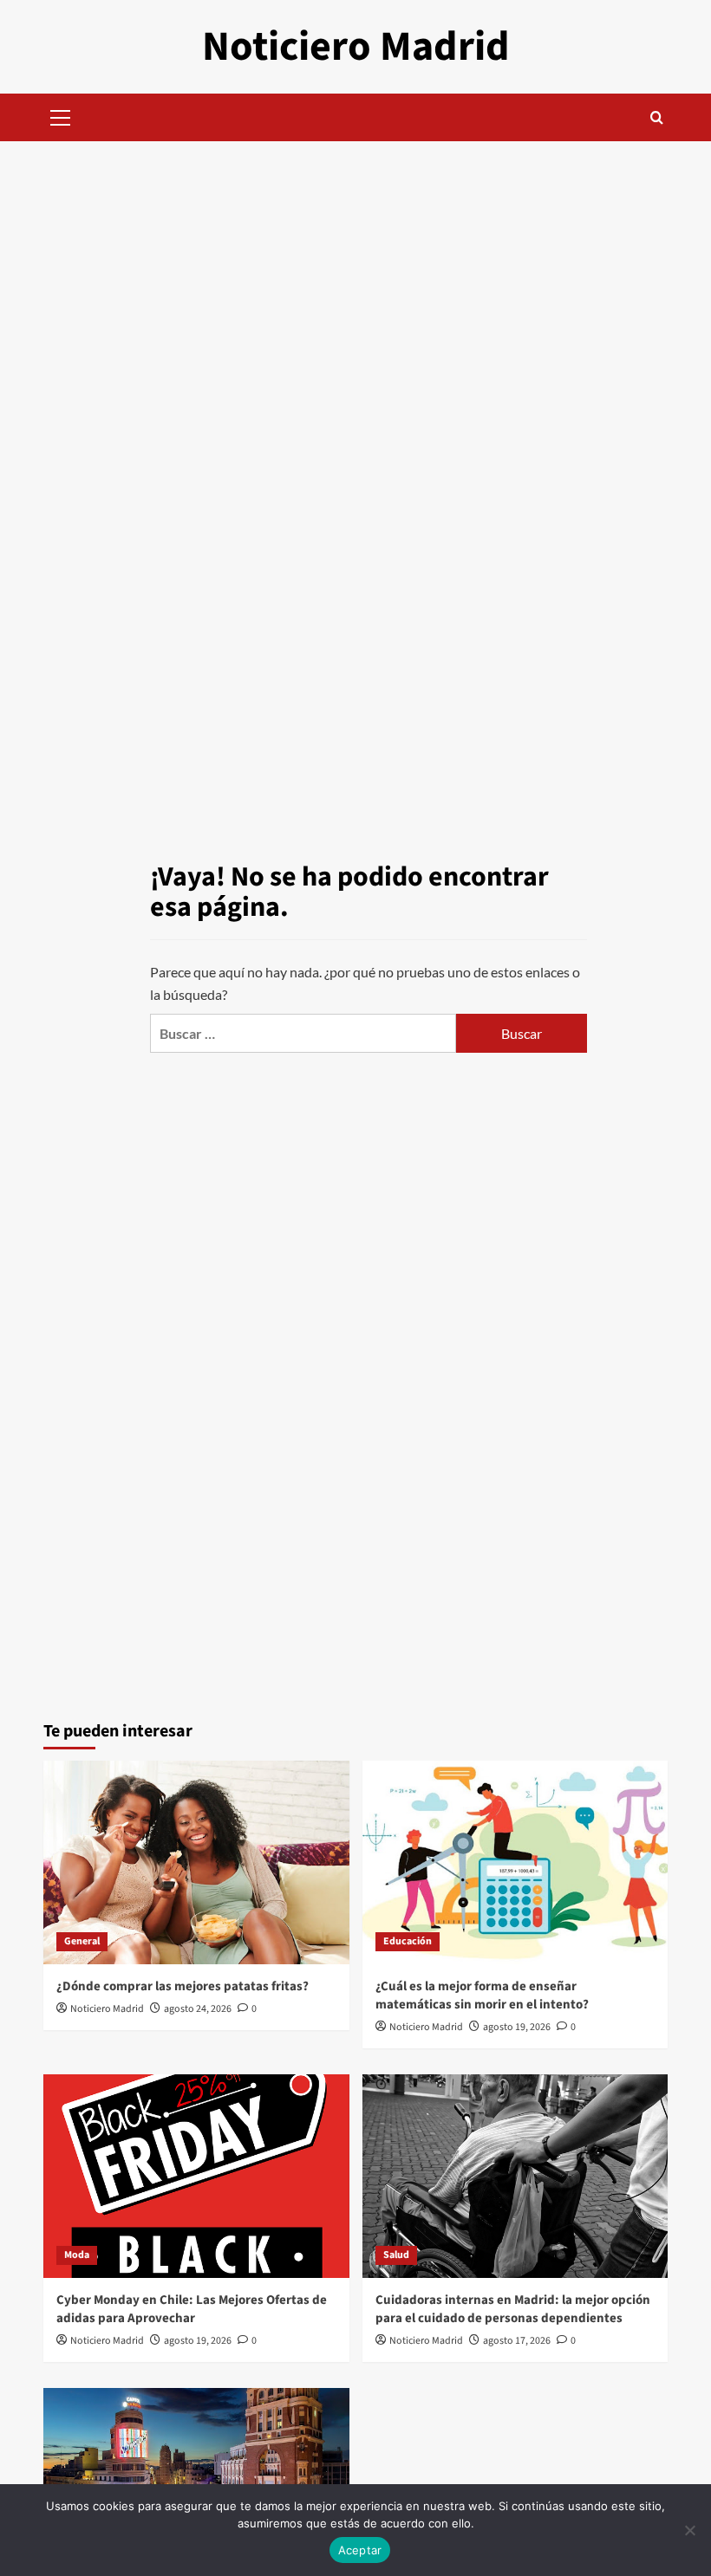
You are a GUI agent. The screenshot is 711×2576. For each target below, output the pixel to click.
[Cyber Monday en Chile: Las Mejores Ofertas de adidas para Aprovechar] (196, 2176)
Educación (408, 1941)
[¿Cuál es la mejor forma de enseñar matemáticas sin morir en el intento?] (515, 1862)
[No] (689, 2530)
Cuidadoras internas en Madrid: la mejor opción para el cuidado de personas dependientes (513, 2309)
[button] (61, 115)
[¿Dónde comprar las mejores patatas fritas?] (196, 1862)
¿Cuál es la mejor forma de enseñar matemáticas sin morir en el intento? (482, 1995)
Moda (77, 2255)
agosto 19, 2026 (517, 2027)
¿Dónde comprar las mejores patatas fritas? (183, 1986)
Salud (396, 2255)
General (82, 1941)
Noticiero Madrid (356, 47)
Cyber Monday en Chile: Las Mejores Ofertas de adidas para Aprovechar (192, 2309)
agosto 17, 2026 (517, 2341)
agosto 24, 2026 (198, 2009)
